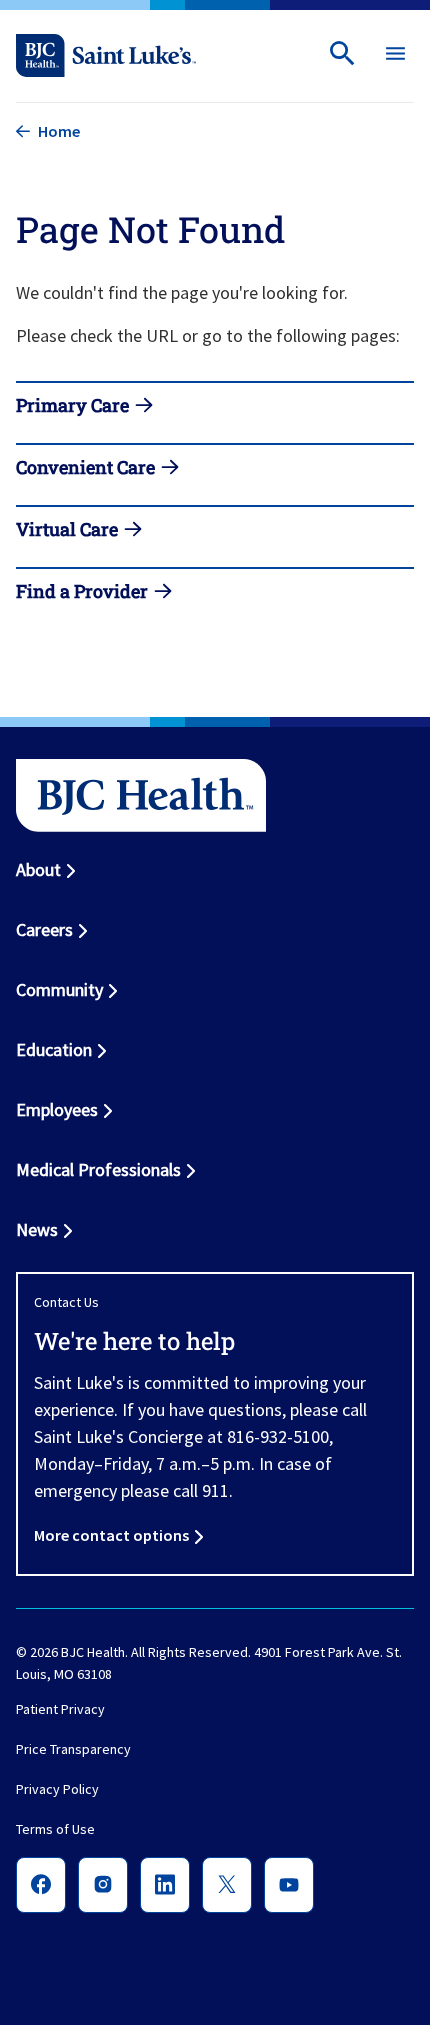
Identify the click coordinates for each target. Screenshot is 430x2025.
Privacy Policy (57, 1790)
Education (54, 1049)
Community (59, 989)
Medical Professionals (98, 1169)
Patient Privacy (60, 1710)
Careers (44, 929)
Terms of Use (55, 1830)
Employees (57, 1109)
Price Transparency (73, 1750)
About (38, 869)
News (37, 1229)
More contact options (111, 1535)
